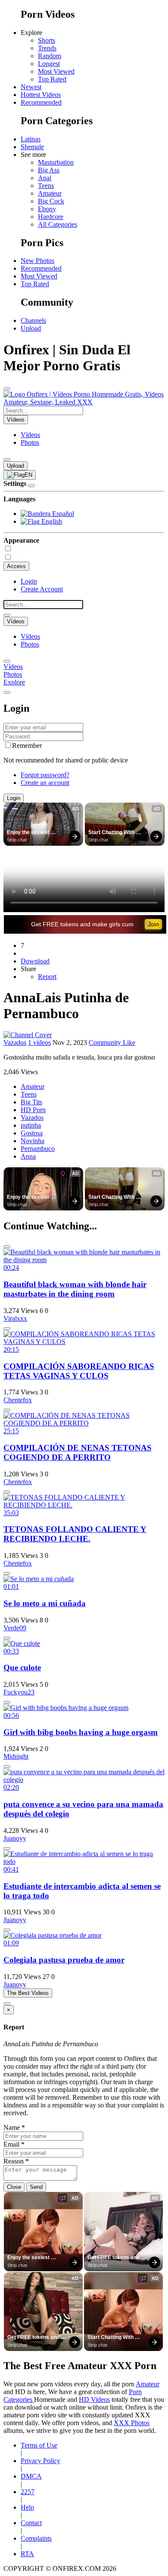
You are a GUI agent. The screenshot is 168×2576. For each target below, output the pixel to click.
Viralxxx (15, 1318)
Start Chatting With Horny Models (112, 833)
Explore (14, 682)
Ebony (47, 209)
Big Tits (31, 1102)
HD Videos (94, 2399)
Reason (16, 2161)
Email (14, 2144)
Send (36, 2187)
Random (50, 56)
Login (29, 581)
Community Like (112, 1043)
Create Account (42, 589)
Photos (30, 442)
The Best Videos (28, 1993)
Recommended (41, 102)
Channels (33, 320)
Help (27, 2507)
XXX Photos (132, 2423)
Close (14, 2187)
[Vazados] (28, 1035)
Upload (31, 328)
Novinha (33, 1141)
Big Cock (51, 201)
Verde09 (15, 1628)
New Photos (37, 261)
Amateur (50, 193)
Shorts (47, 40)
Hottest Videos (41, 95)
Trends (47, 48)
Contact (31, 2523)
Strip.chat (17, 840)
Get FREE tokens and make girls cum (82, 924)
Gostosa (32, 1133)
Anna (28, 1156)
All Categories (58, 224)
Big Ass (49, 170)
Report (47, 977)
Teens (46, 186)
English (51, 521)
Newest (31, 87)
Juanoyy (15, 1838)
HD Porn (33, 1110)
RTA (27, 2554)
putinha (31, 1125)
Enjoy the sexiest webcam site (29, 833)
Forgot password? (45, 775)
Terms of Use (39, 2445)
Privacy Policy (40, 2461)
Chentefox (18, 1400)
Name (14, 2127)
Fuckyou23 (19, 1692)
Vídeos (30, 435)
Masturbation (56, 162)
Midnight (16, 1756)
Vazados (15, 1043)
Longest (49, 64)
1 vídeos (39, 1043)
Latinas (31, 139)
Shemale (32, 147)
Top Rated (52, 79)
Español (62, 514)
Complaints (36, 2538)
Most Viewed (56, 71)
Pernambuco (38, 1149)
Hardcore (51, 217)
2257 (28, 2492)
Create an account (45, 783)
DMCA (31, 2476)
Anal (45, 178)
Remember (27, 746)
